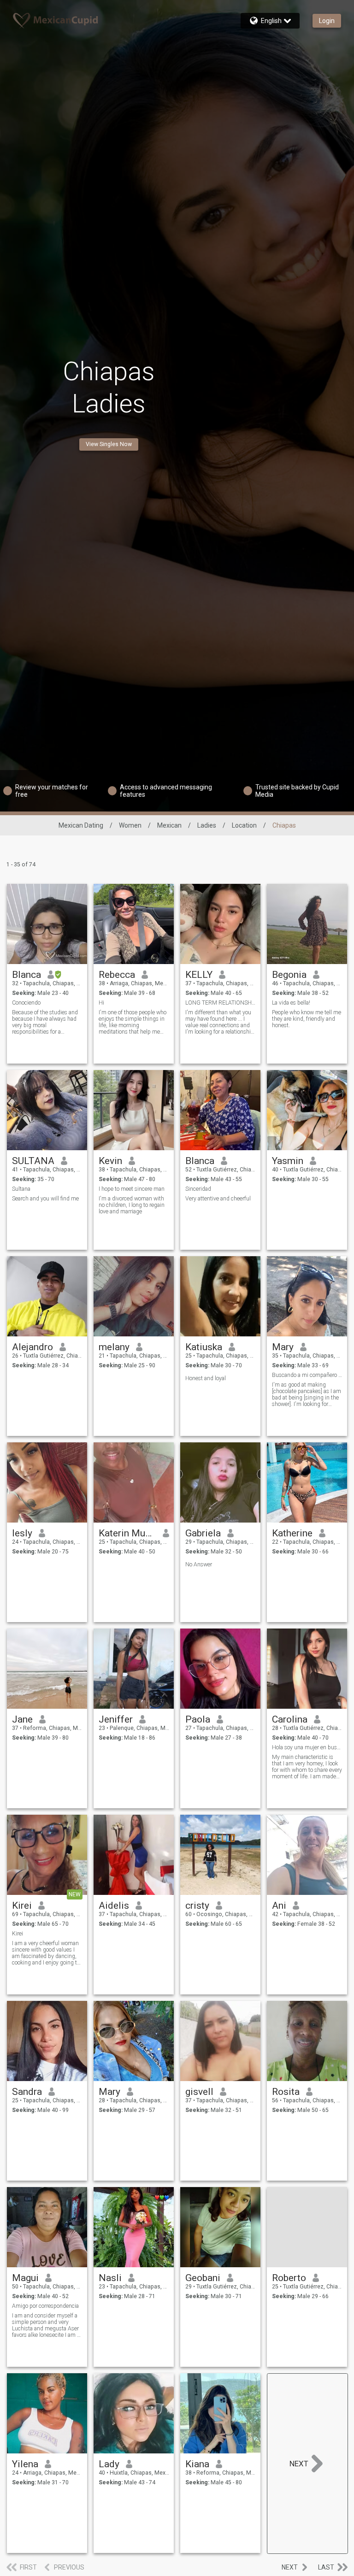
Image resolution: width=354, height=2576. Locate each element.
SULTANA (33, 1161)
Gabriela (203, 1533)
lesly (22, 1533)
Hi (101, 1003)
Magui (25, 2278)
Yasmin (288, 1161)
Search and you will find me (45, 1199)
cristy (197, 1906)
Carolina (290, 1719)
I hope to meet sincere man (132, 1189)
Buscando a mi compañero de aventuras (307, 1375)
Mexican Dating (81, 825)
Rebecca (117, 975)
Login (327, 21)
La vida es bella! (291, 1003)
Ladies (207, 825)
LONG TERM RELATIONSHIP (221, 1003)
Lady (109, 2464)
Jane (22, 1719)
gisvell (199, 2092)
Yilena (25, 2464)
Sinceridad (198, 1189)
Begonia (289, 975)
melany (114, 1347)
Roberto (289, 2278)
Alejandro (32, 1347)
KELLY (199, 975)
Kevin (110, 1161)
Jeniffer (116, 1719)
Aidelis (114, 1906)
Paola (198, 1719)
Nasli (110, 2278)
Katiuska (204, 1347)
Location (244, 825)
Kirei (22, 1906)
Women (130, 825)
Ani (279, 1906)
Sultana (21, 1189)
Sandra (27, 2092)
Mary (283, 1347)
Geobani (203, 2278)
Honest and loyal (206, 1378)
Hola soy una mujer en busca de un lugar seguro (307, 1747)
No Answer (199, 1564)
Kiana (197, 2464)
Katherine (292, 1533)
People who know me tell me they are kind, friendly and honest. (307, 1019)
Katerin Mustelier (127, 1533)
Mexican (169, 825)
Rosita (286, 2092)
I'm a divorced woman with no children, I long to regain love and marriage (132, 1205)
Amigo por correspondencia (45, 2306)
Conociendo (26, 1003)
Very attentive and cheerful (218, 1199)
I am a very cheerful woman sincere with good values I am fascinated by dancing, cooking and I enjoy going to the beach (46, 1953)
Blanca (27, 975)
